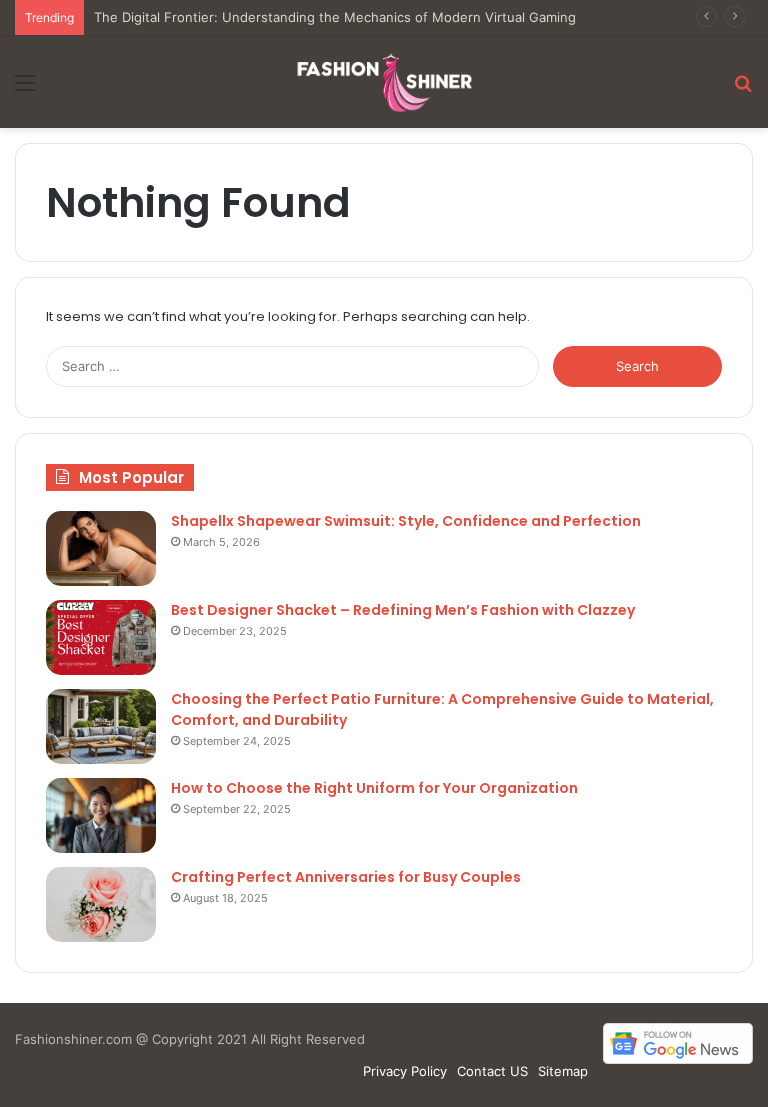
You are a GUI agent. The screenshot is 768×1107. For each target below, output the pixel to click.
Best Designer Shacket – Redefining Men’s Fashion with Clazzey (403, 610)
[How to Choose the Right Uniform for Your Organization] (101, 815)
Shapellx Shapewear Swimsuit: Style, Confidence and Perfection (406, 521)
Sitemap (563, 1071)
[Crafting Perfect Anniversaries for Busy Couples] (101, 904)
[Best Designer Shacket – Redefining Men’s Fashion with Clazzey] (101, 637)
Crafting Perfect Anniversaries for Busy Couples (346, 877)
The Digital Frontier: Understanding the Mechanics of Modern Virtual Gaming (335, 17)
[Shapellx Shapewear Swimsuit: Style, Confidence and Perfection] (101, 548)
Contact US (492, 1071)
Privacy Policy (405, 1071)
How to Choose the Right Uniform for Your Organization (374, 788)
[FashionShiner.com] (384, 82)
